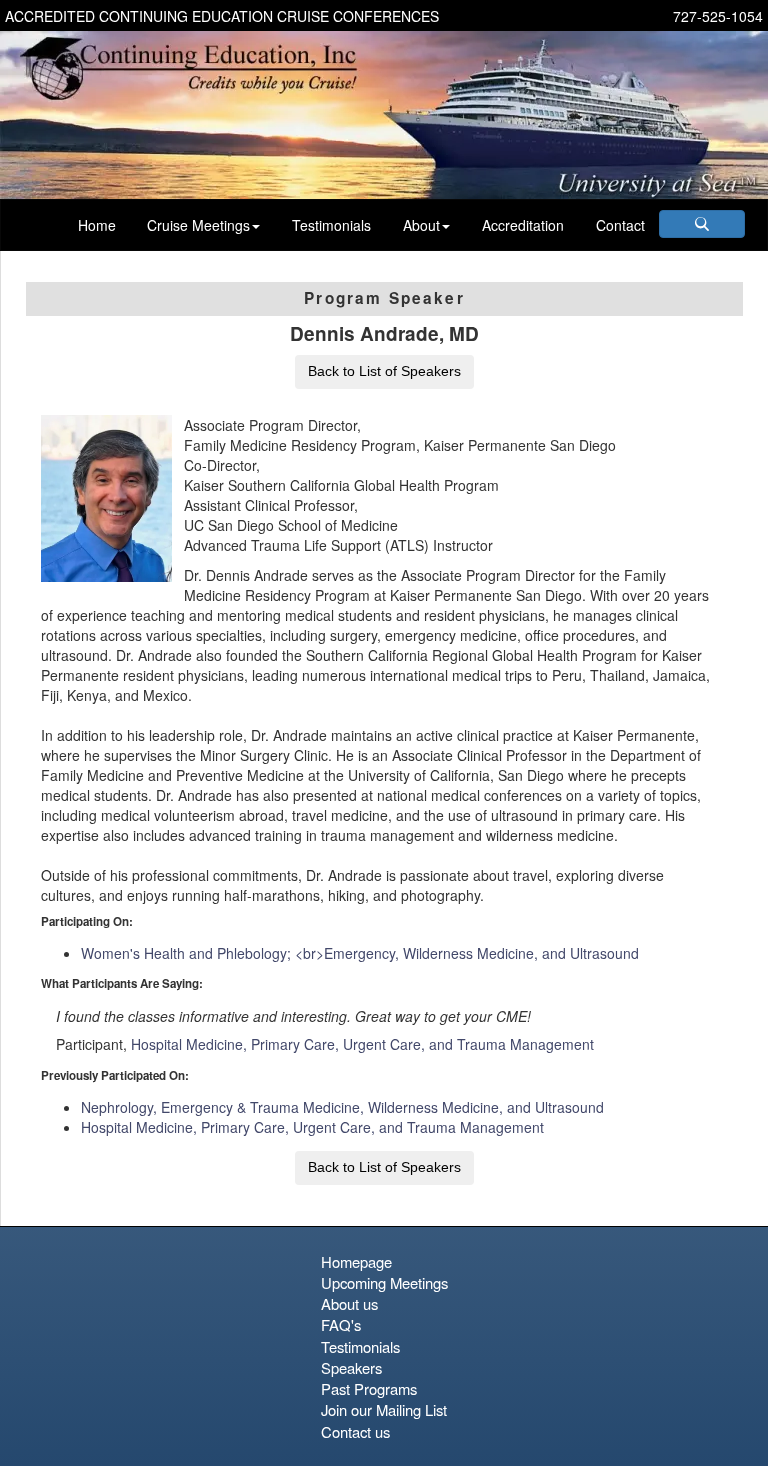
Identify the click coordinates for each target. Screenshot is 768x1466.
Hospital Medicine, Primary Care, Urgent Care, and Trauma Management (362, 1044)
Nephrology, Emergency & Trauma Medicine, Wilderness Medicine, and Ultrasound (342, 1107)
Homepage (356, 1261)
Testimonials (331, 225)
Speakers (351, 1367)
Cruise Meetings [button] (198, 225)
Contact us (355, 1431)
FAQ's (341, 1324)
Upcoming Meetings (384, 1282)
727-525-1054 (718, 16)
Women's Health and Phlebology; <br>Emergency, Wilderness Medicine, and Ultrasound (360, 953)
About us (349, 1303)
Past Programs (369, 1388)
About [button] (421, 225)
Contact (620, 225)
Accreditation (523, 225)
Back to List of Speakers (384, 371)
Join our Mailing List (384, 1409)
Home (97, 225)
